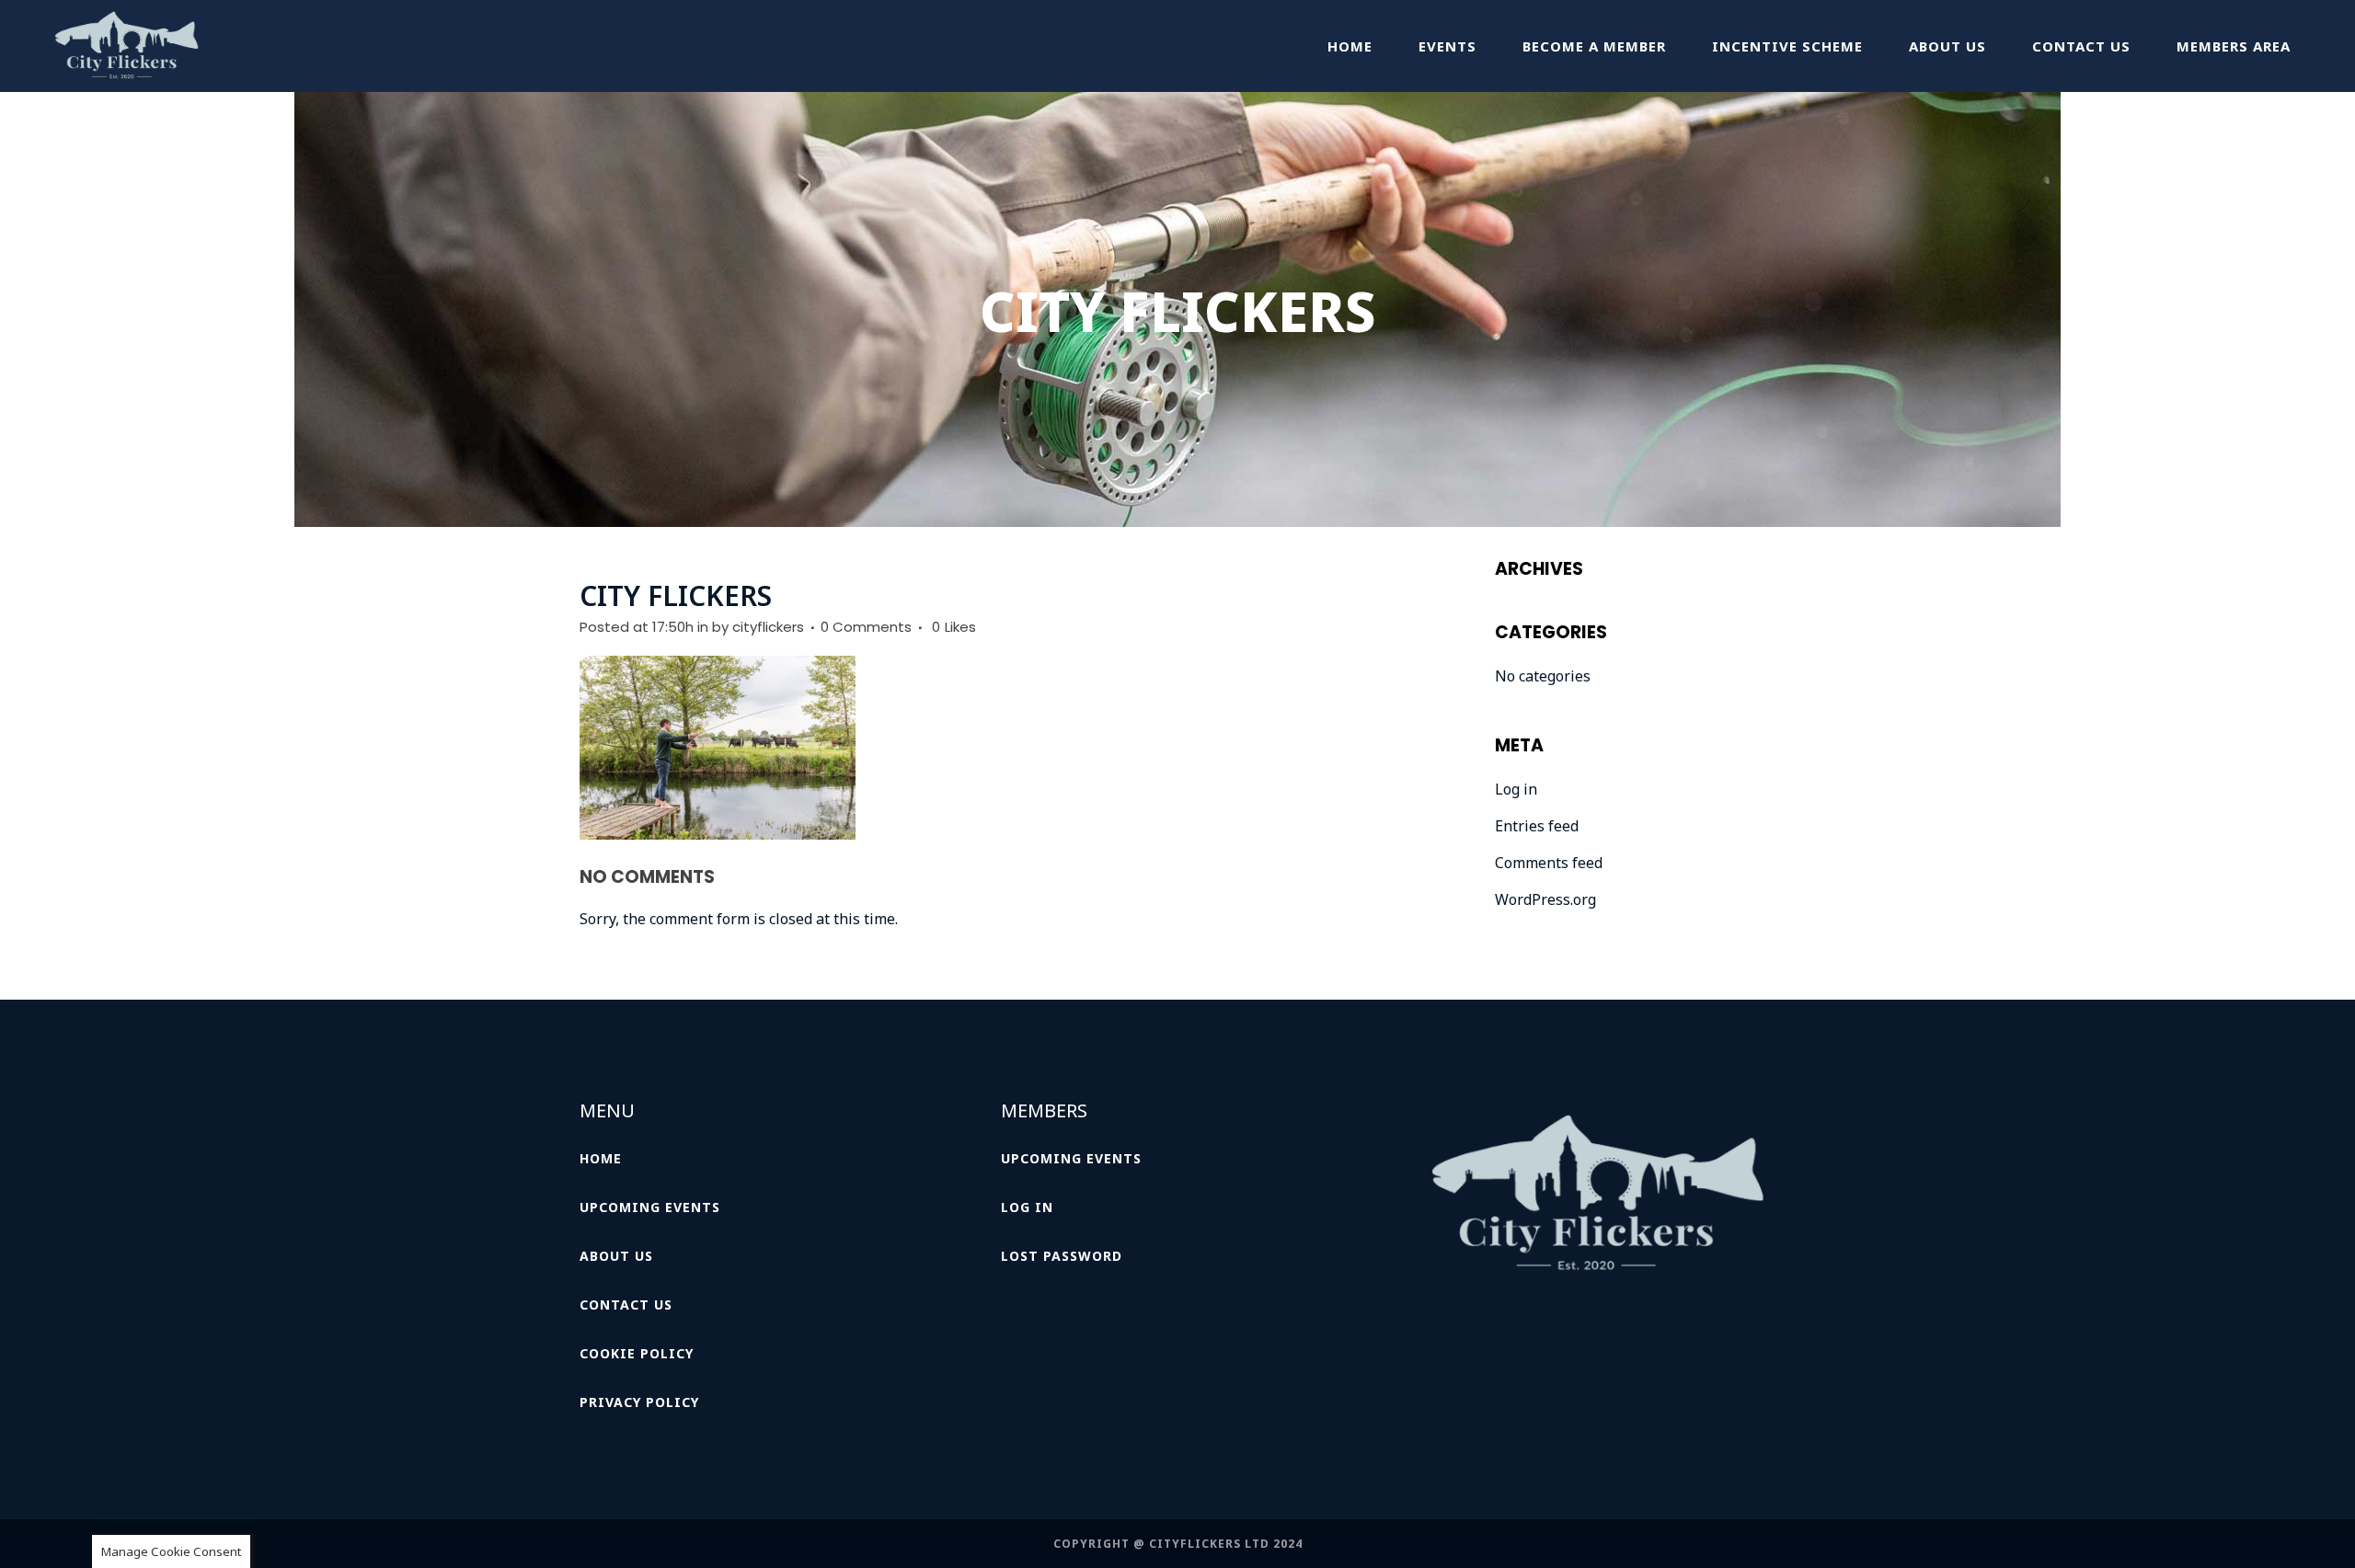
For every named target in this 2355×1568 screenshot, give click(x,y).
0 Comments (866, 627)
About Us (616, 1256)
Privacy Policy (639, 1402)
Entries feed (1537, 826)
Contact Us (626, 1305)
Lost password (1062, 1256)
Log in (1516, 789)
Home (601, 1158)
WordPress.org (1545, 899)
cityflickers (768, 627)
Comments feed (1549, 863)
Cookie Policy (637, 1353)
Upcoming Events (650, 1207)
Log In (1027, 1207)
